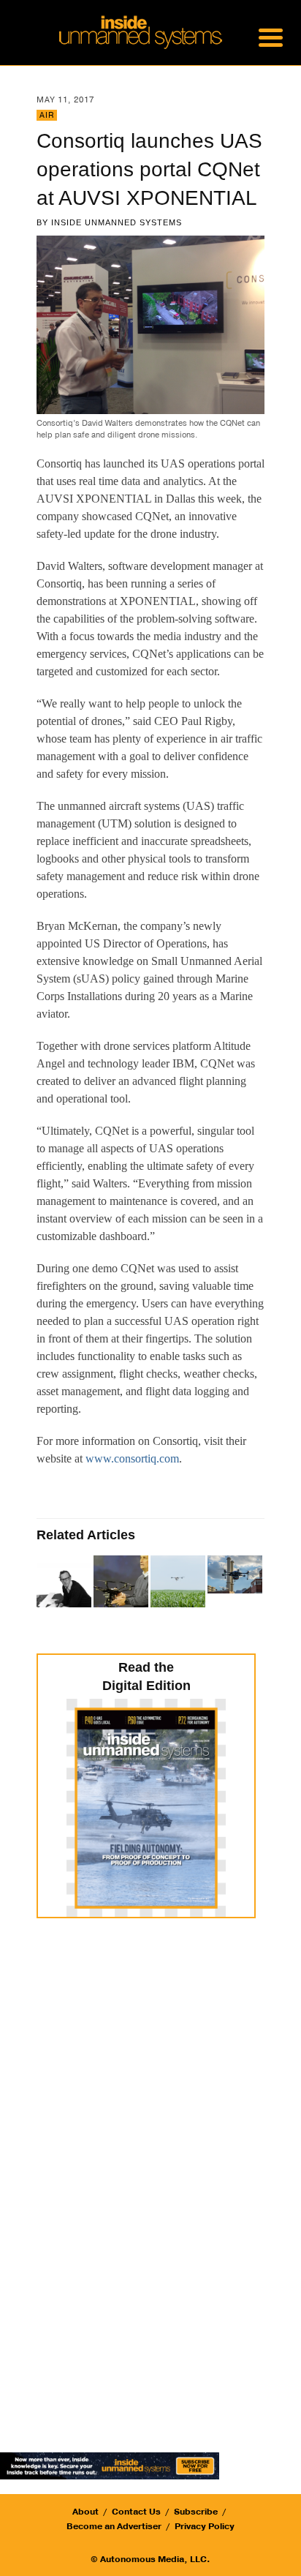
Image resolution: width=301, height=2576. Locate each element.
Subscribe (196, 2512)
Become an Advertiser (114, 2526)
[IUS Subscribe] (110, 2465)
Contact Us (136, 2512)
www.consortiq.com (132, 1458)
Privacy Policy (205, 2526)
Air (47, 115)
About (85, 2512)
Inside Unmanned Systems (117, 222)
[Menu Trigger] (271, 37)
